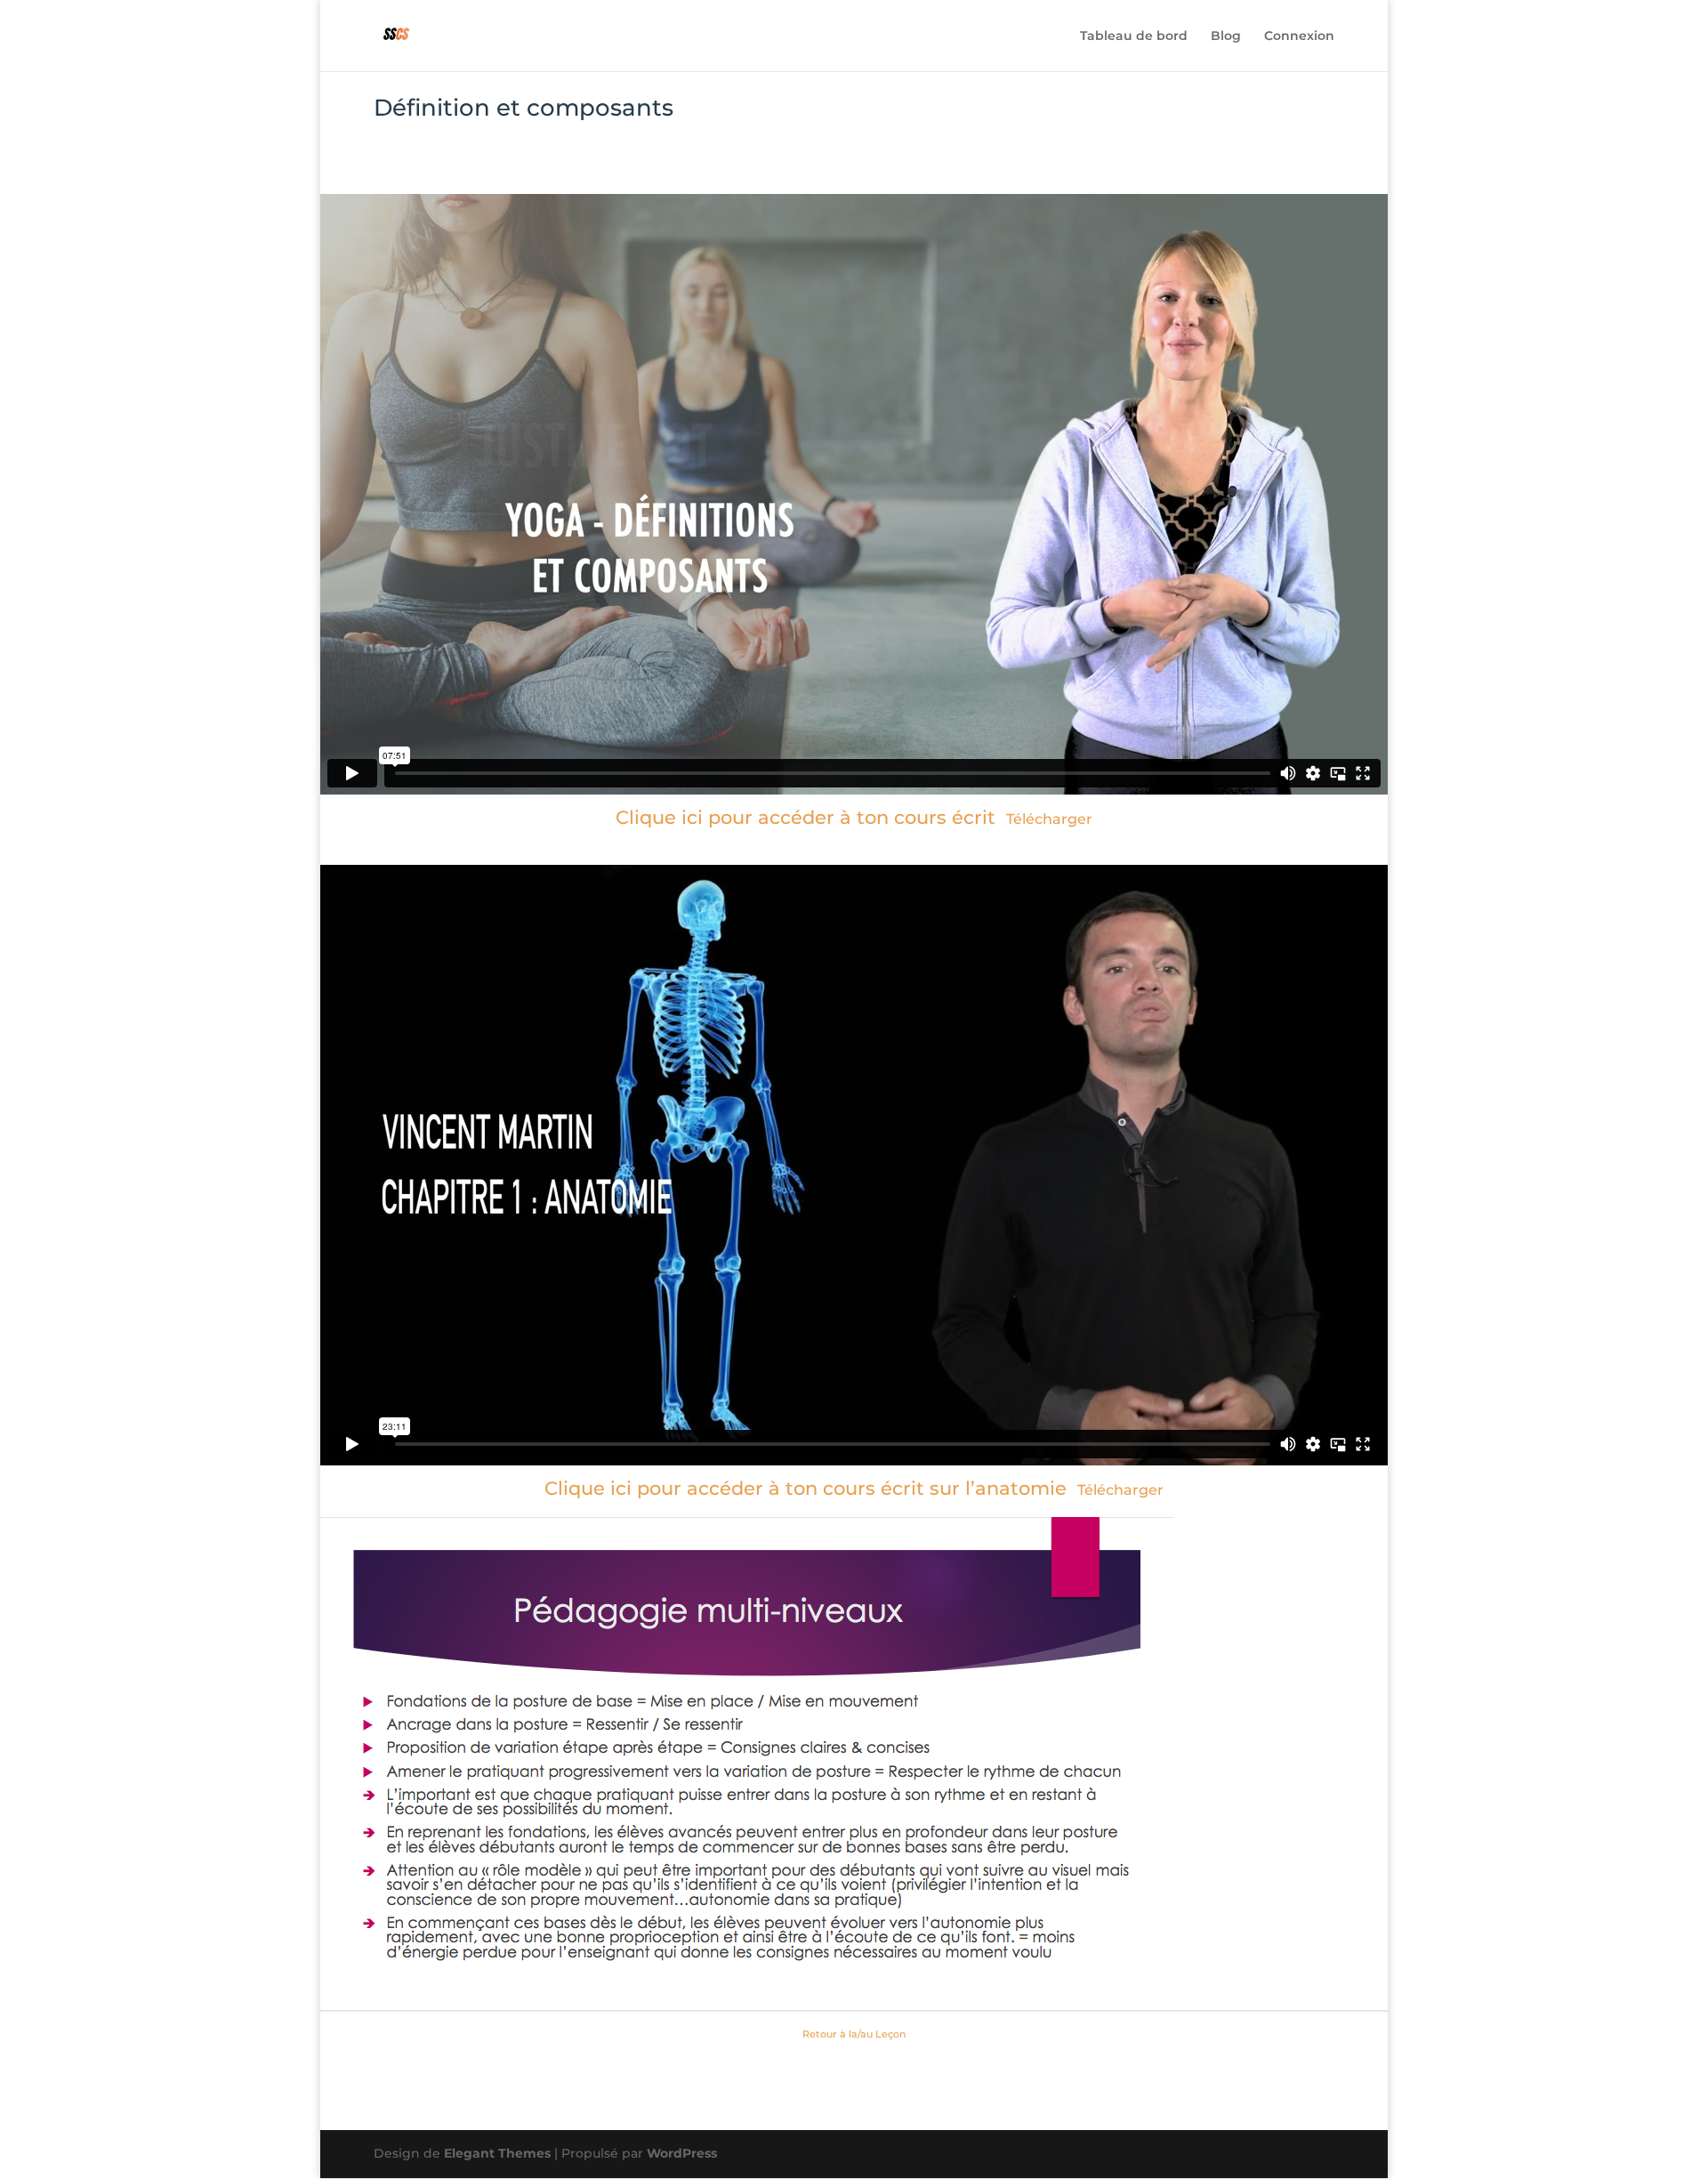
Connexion (1299, 36)
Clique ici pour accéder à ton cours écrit (806, 817)
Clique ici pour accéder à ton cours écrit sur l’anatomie (806, 1488)
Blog (1226, 36)
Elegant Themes (497, 2153)
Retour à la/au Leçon (854, 2034)
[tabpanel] (854, 1095)
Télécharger (1049, 819)
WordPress (682, 2153)
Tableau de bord (1134, 36)
